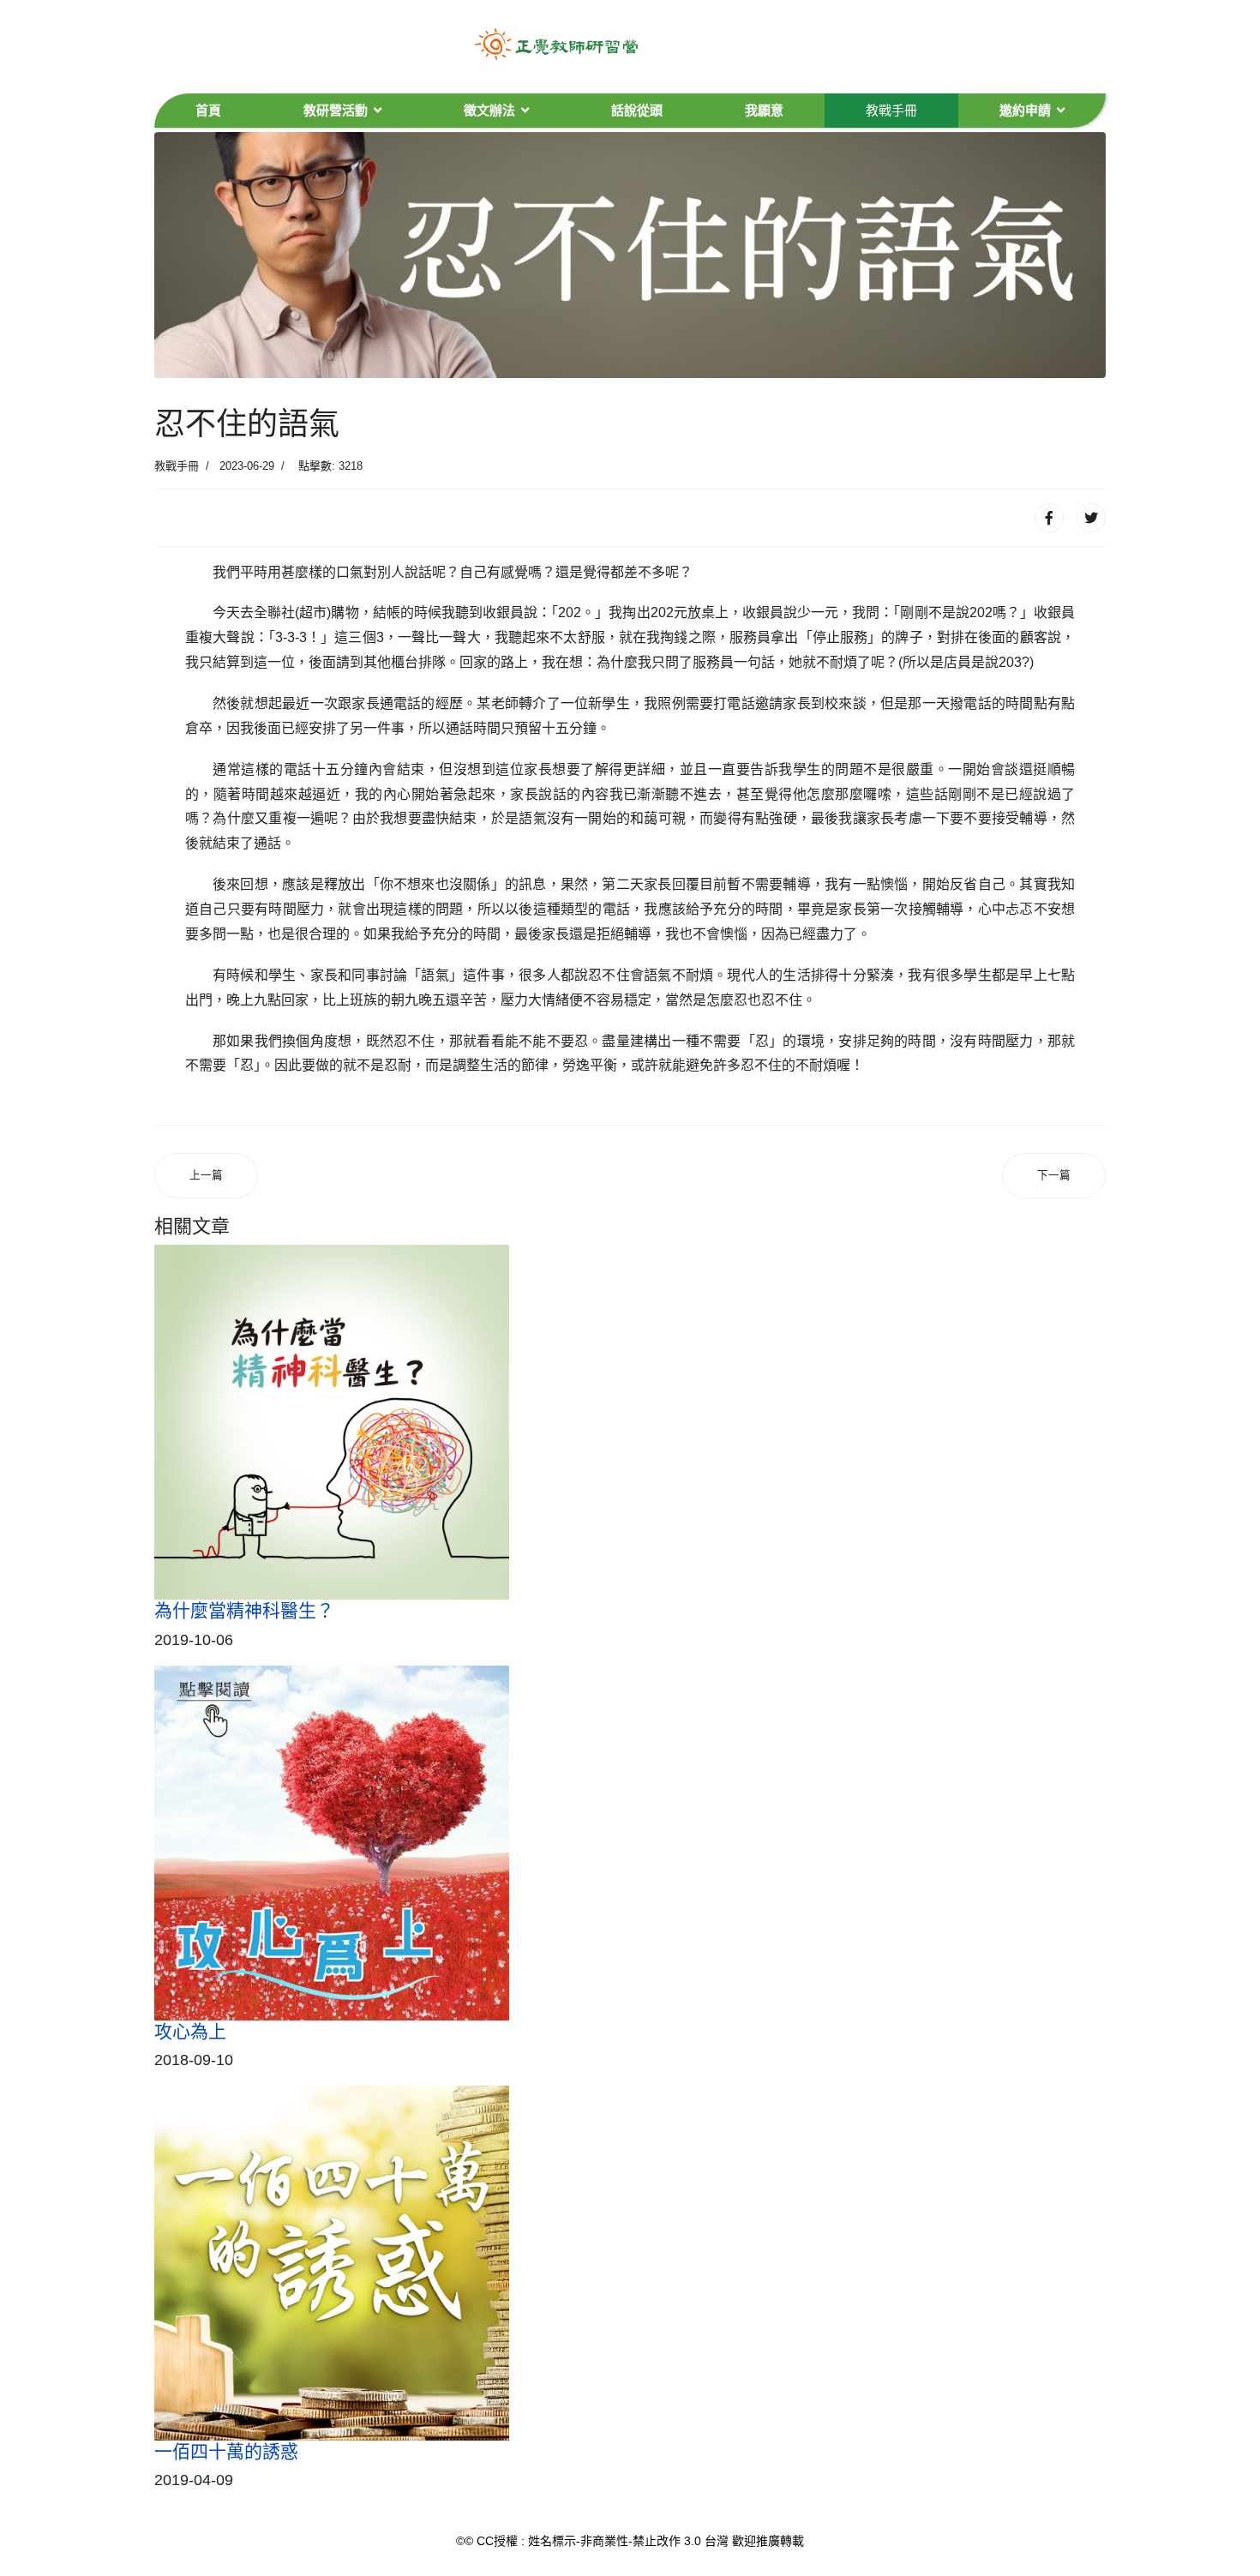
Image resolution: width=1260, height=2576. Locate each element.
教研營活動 (336, 110)
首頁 (208, 110)
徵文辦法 (489, 110)
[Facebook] (1049, 518)
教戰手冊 (891, 110)
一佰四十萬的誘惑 (226, 2451)
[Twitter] (1091, 518)
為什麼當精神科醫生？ (244, 1610)
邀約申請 (1025, 110)
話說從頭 (637, 110)
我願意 (764, 110)
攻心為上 (190, 2031)
